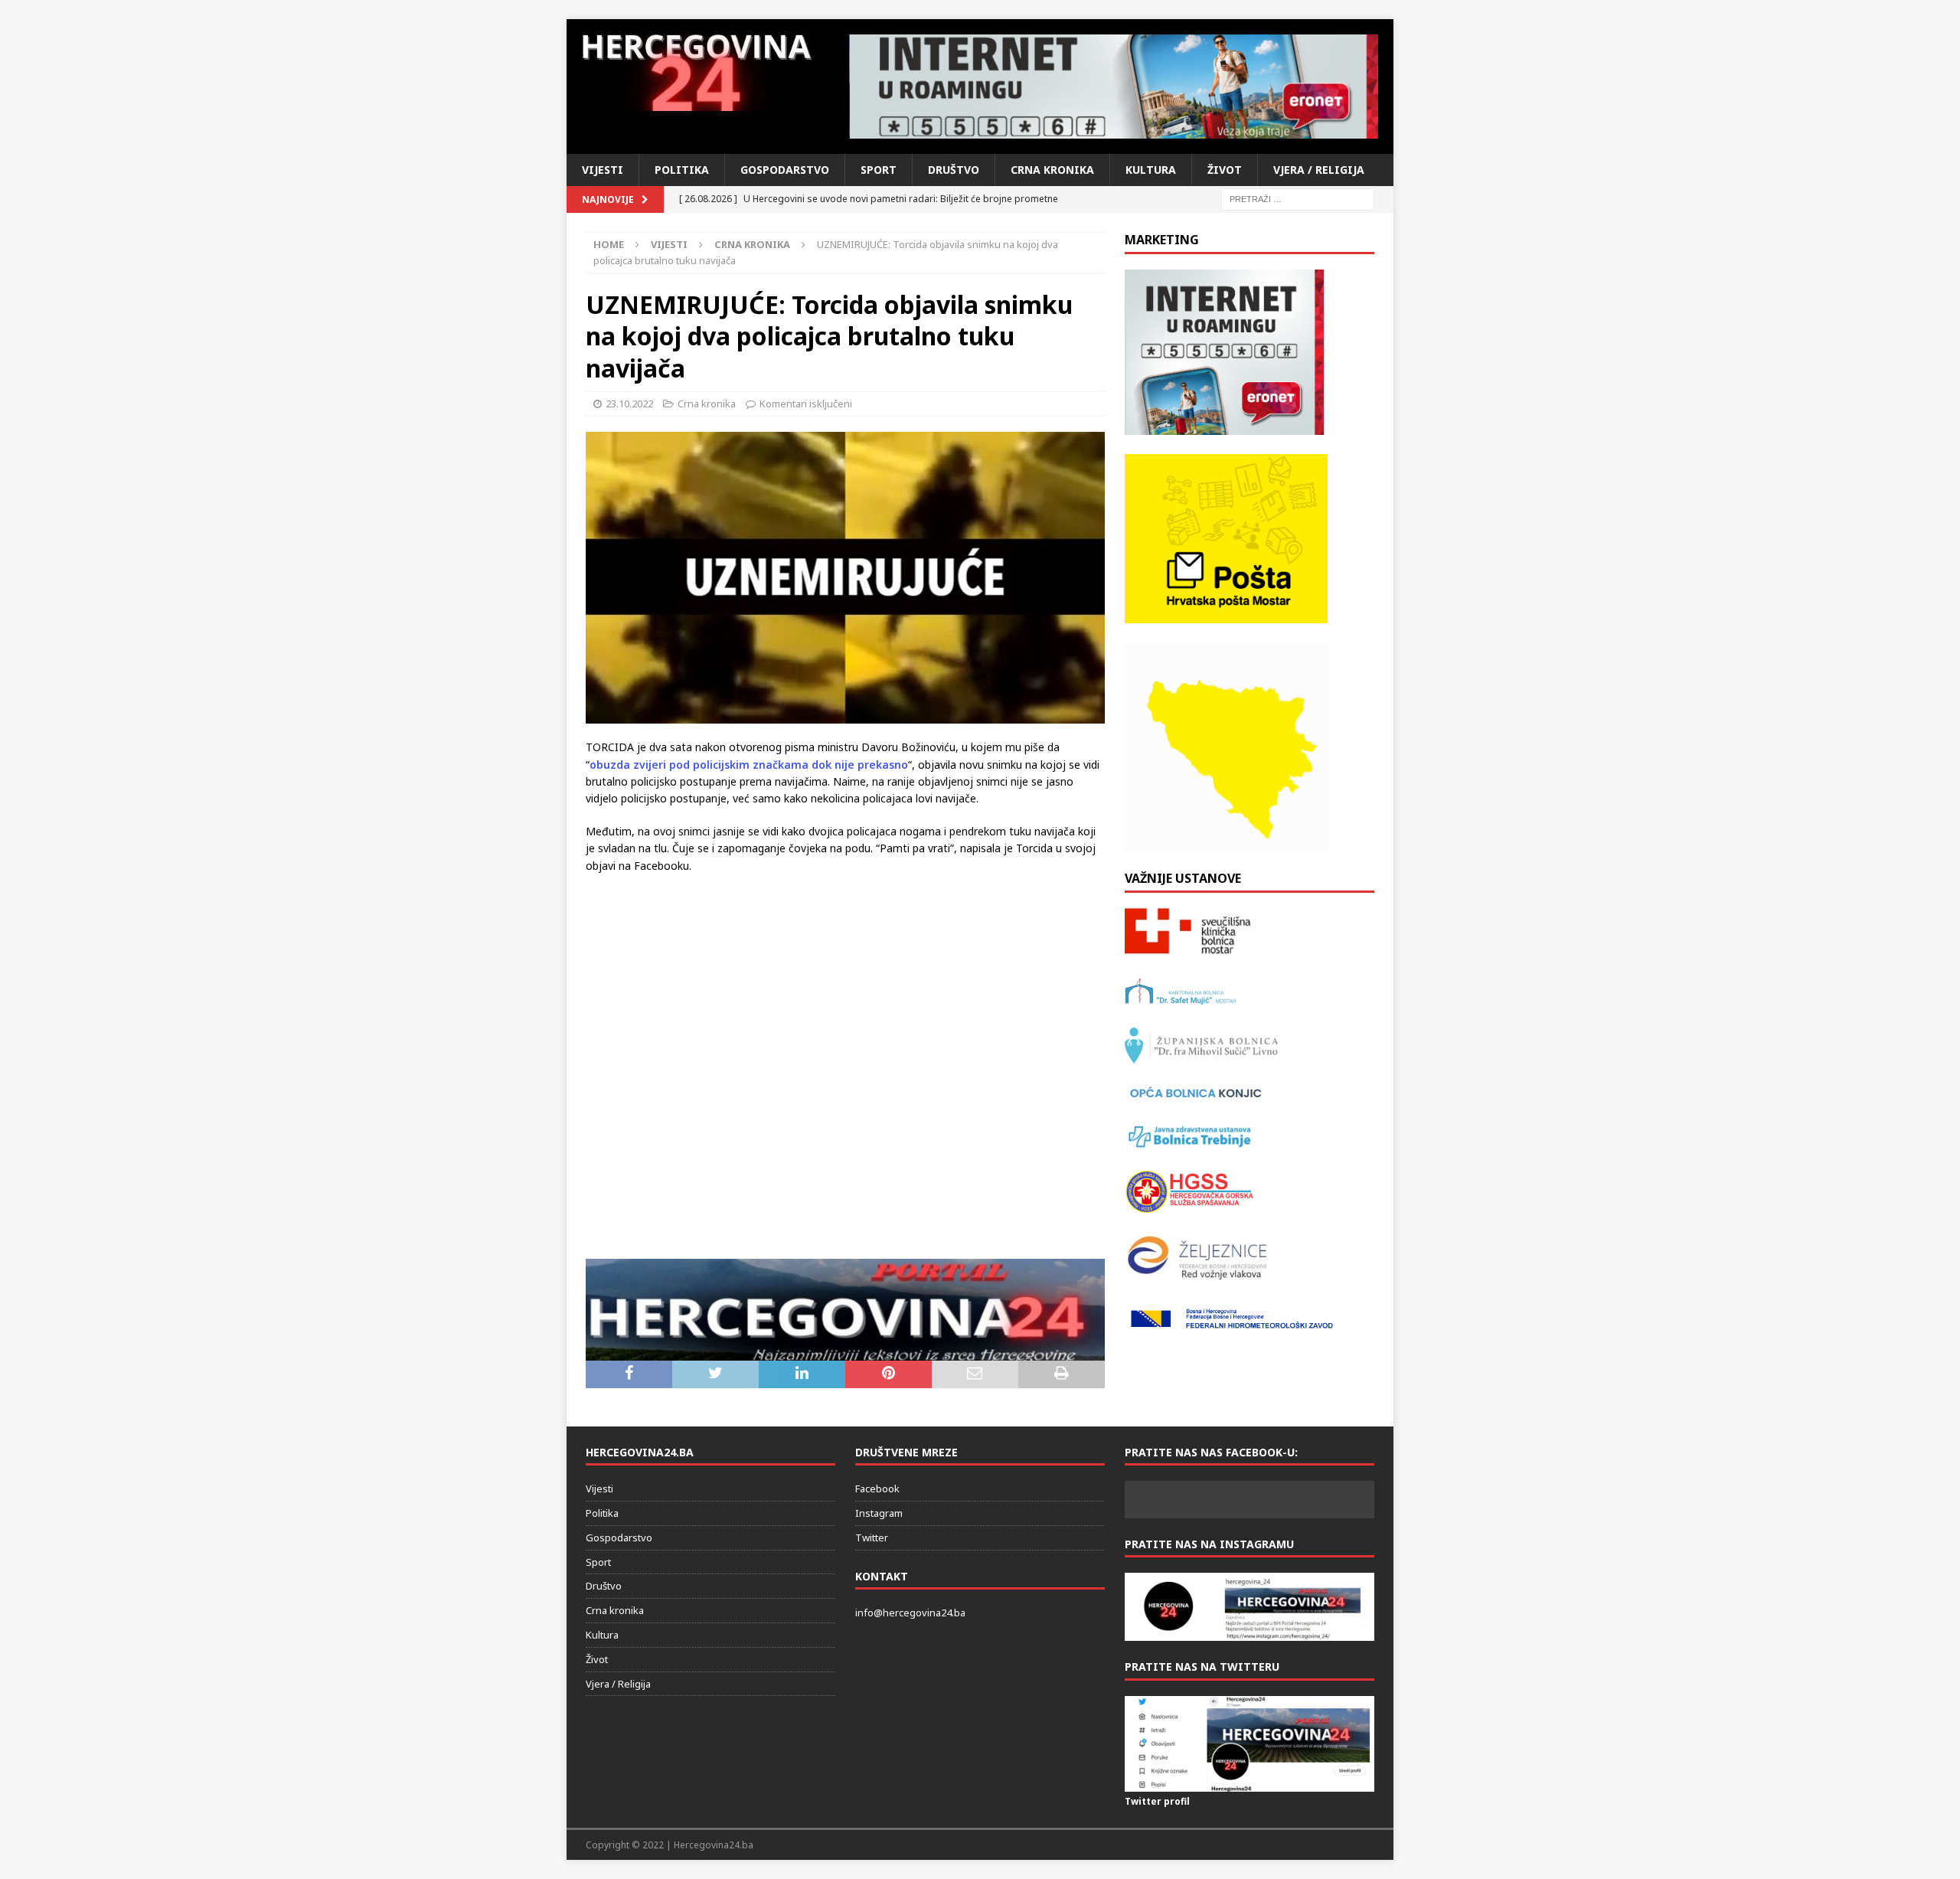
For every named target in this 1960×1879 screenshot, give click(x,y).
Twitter (872, 1538)
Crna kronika (1052, 170)
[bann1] (1114, 87)
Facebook (877, 1488)
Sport (879, 170)
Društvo (954, 170)
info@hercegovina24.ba (910, 1613)
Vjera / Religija (1319, 170)
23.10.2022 (629, 404)
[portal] (845, 1352)
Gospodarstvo (785, 170)
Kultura (1151, 170)
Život (1225, 170)
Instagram (879, 1513)
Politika (682, 170)
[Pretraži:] (1298, 198)
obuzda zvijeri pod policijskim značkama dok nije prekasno (749, 765)
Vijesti (603, 170)
